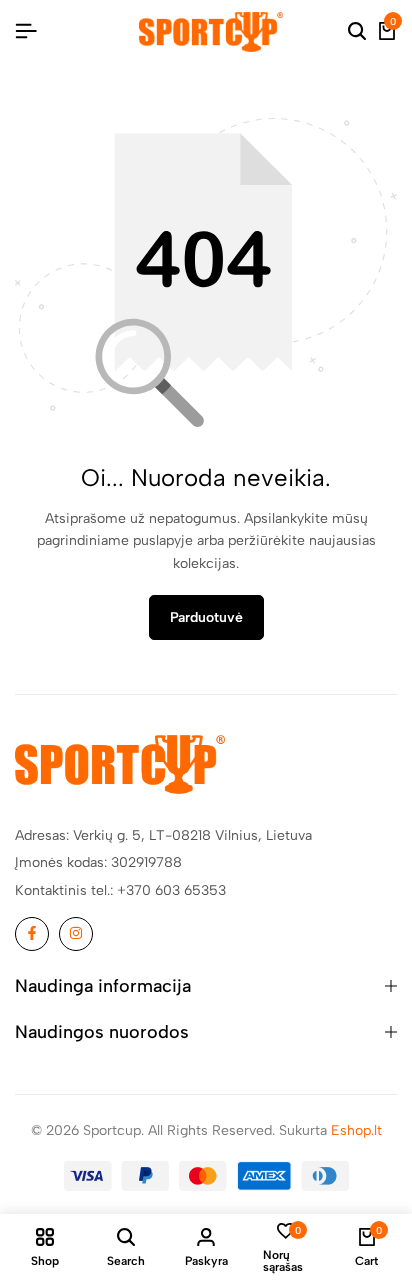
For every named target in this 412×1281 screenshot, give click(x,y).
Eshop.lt (356, 1130)
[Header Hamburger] (26, 31)
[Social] (32, 934)
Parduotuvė (206, 617)
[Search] (357, 32)
